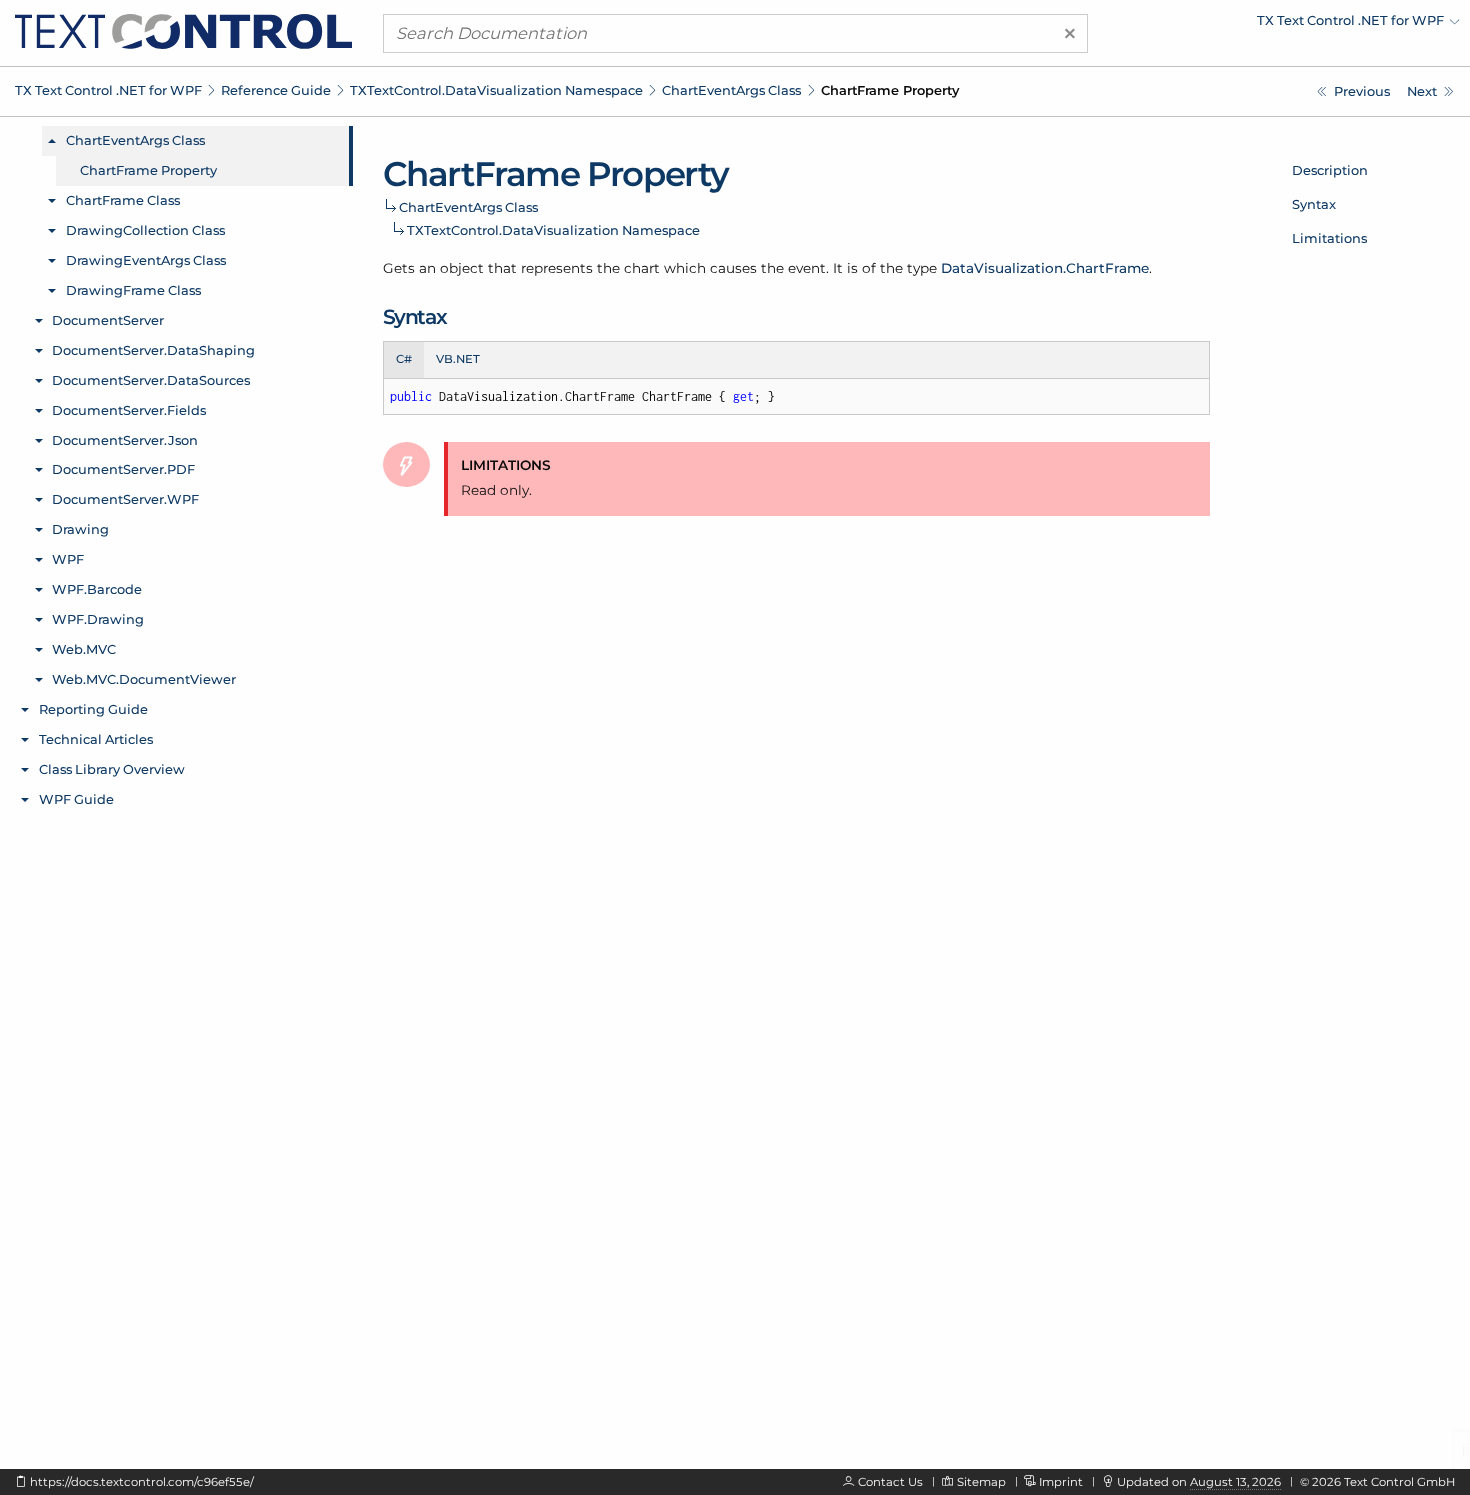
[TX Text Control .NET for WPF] (183, 30)
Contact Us (890, 1482)
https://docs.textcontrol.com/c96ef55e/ (142, 1482)
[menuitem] (1285, 25)
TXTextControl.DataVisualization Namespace (496, 90)
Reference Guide (276, 90)
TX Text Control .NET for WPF (108, 90)
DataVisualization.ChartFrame (1045, 268)
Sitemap (981, 1482)
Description (1330, 170)
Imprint (1061, 1482)
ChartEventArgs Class (731, 90)
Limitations (1329, 238)
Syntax (1314, 204)
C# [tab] (404, 359)
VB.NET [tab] (458, 359)
